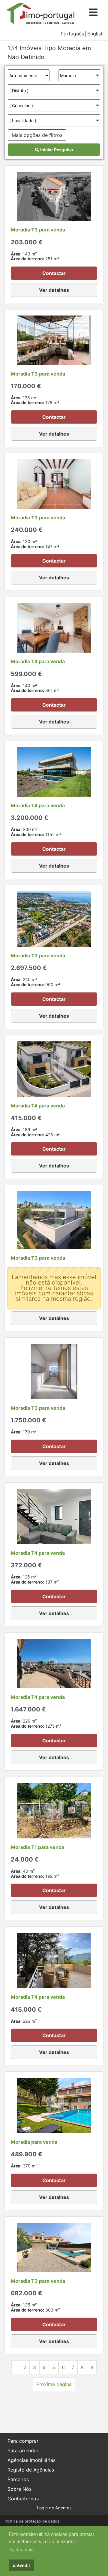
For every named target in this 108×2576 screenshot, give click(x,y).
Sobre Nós (19, 2489)
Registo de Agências (31, 2470)
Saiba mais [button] (22, 2550)
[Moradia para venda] (54, 2105)
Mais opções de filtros (37, 135)
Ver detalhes (54, 290)
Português (72, 34)
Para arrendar (23, 2451)
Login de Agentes (54, 2508)
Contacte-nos (23, 2499)
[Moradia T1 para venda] (54, 1810)
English (95, 34)
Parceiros (18, 2479)
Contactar (54, 273)
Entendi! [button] (21, 2565)
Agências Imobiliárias (31, 2460)
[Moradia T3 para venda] (54, 196)
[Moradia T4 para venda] (54, 627)
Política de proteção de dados (32, 2521)
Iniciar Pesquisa (56, 150)
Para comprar (23, 2441)
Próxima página (54, 2384)
